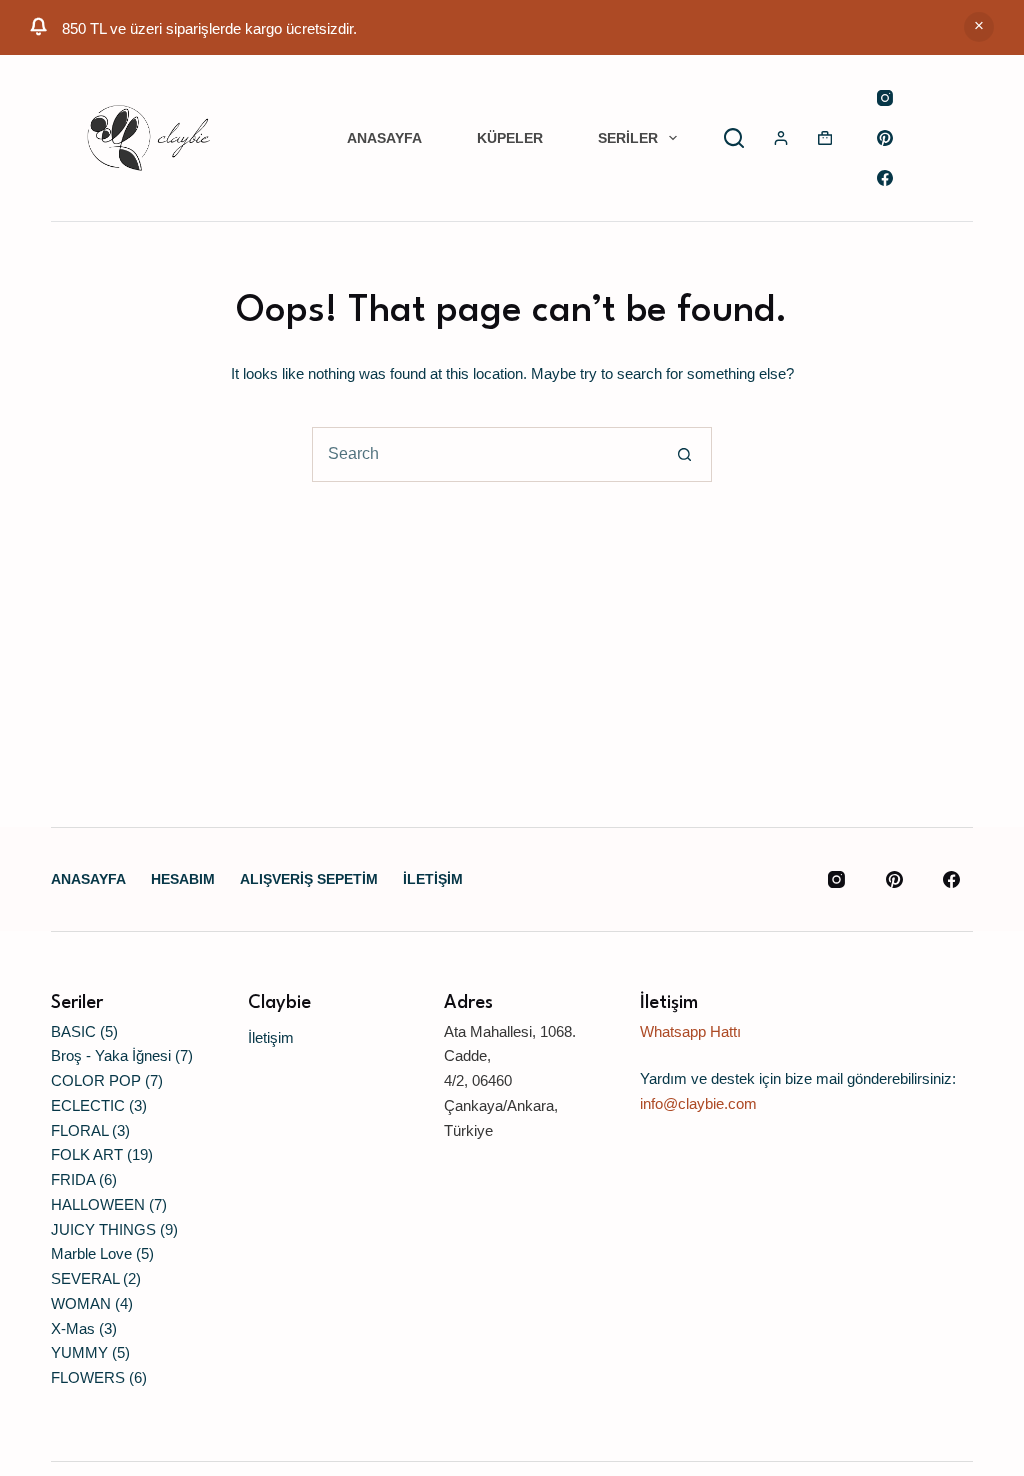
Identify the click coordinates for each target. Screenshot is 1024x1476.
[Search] (734, 138)
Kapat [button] (979, 27)
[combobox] (485, 454)
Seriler (628, 138)
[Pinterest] (885, 138)
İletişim (433, 879)
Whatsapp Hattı (690, 1031)
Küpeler (510, 138)
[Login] (781, 138)
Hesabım (183, 879)
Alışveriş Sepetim (309, 879)
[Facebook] (885, 178)
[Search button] (684, 454)
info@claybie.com (698, 1103)
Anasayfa (384, 138)
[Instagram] (885, 98)
